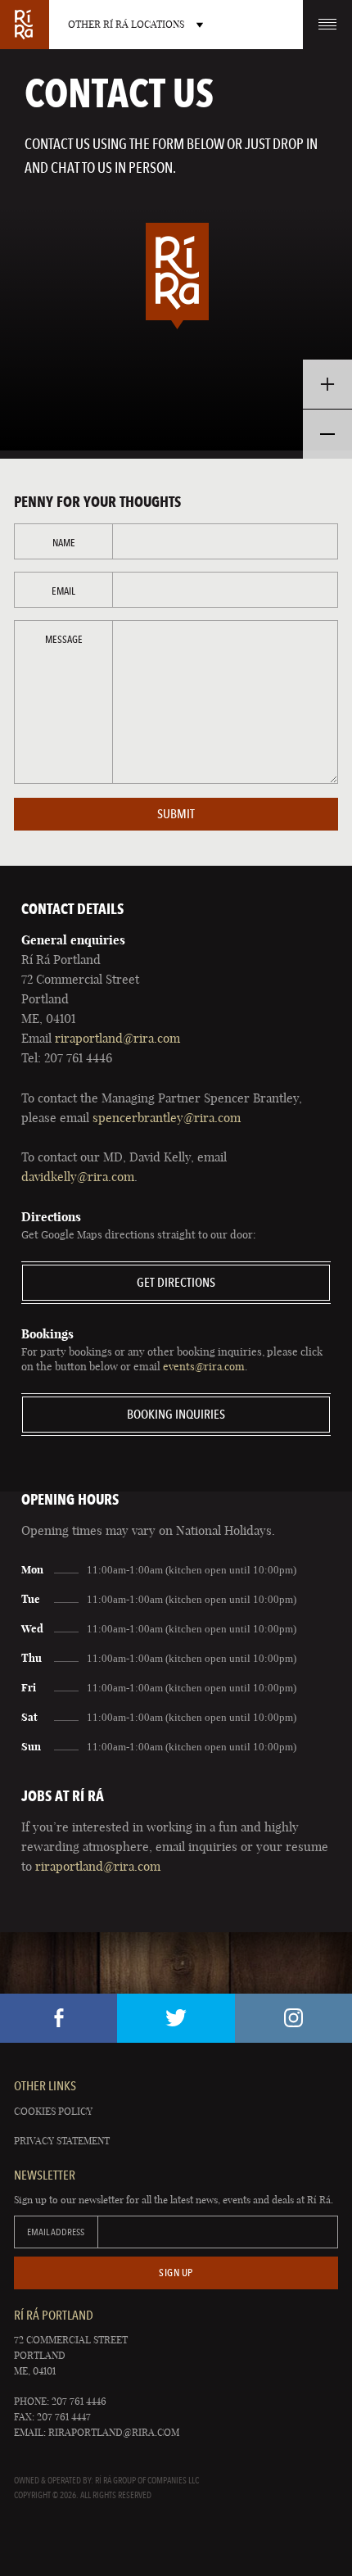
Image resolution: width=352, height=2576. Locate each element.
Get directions (176, 1282)
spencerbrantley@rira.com (167, 1118)
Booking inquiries (176, 1414)
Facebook (59, 2018)
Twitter (176, 2018)
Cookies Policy (53, 2111)
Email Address (56, 2232)
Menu (327, 25)
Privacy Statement (62, 2141)
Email (63, 591)
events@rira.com (204, 1366)
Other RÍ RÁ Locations (126, 24)
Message (64, 639)
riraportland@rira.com (117, 1038)
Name (64, 543)
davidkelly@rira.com (78, 1177)
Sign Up (176, 2273)
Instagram (293, 2018)
